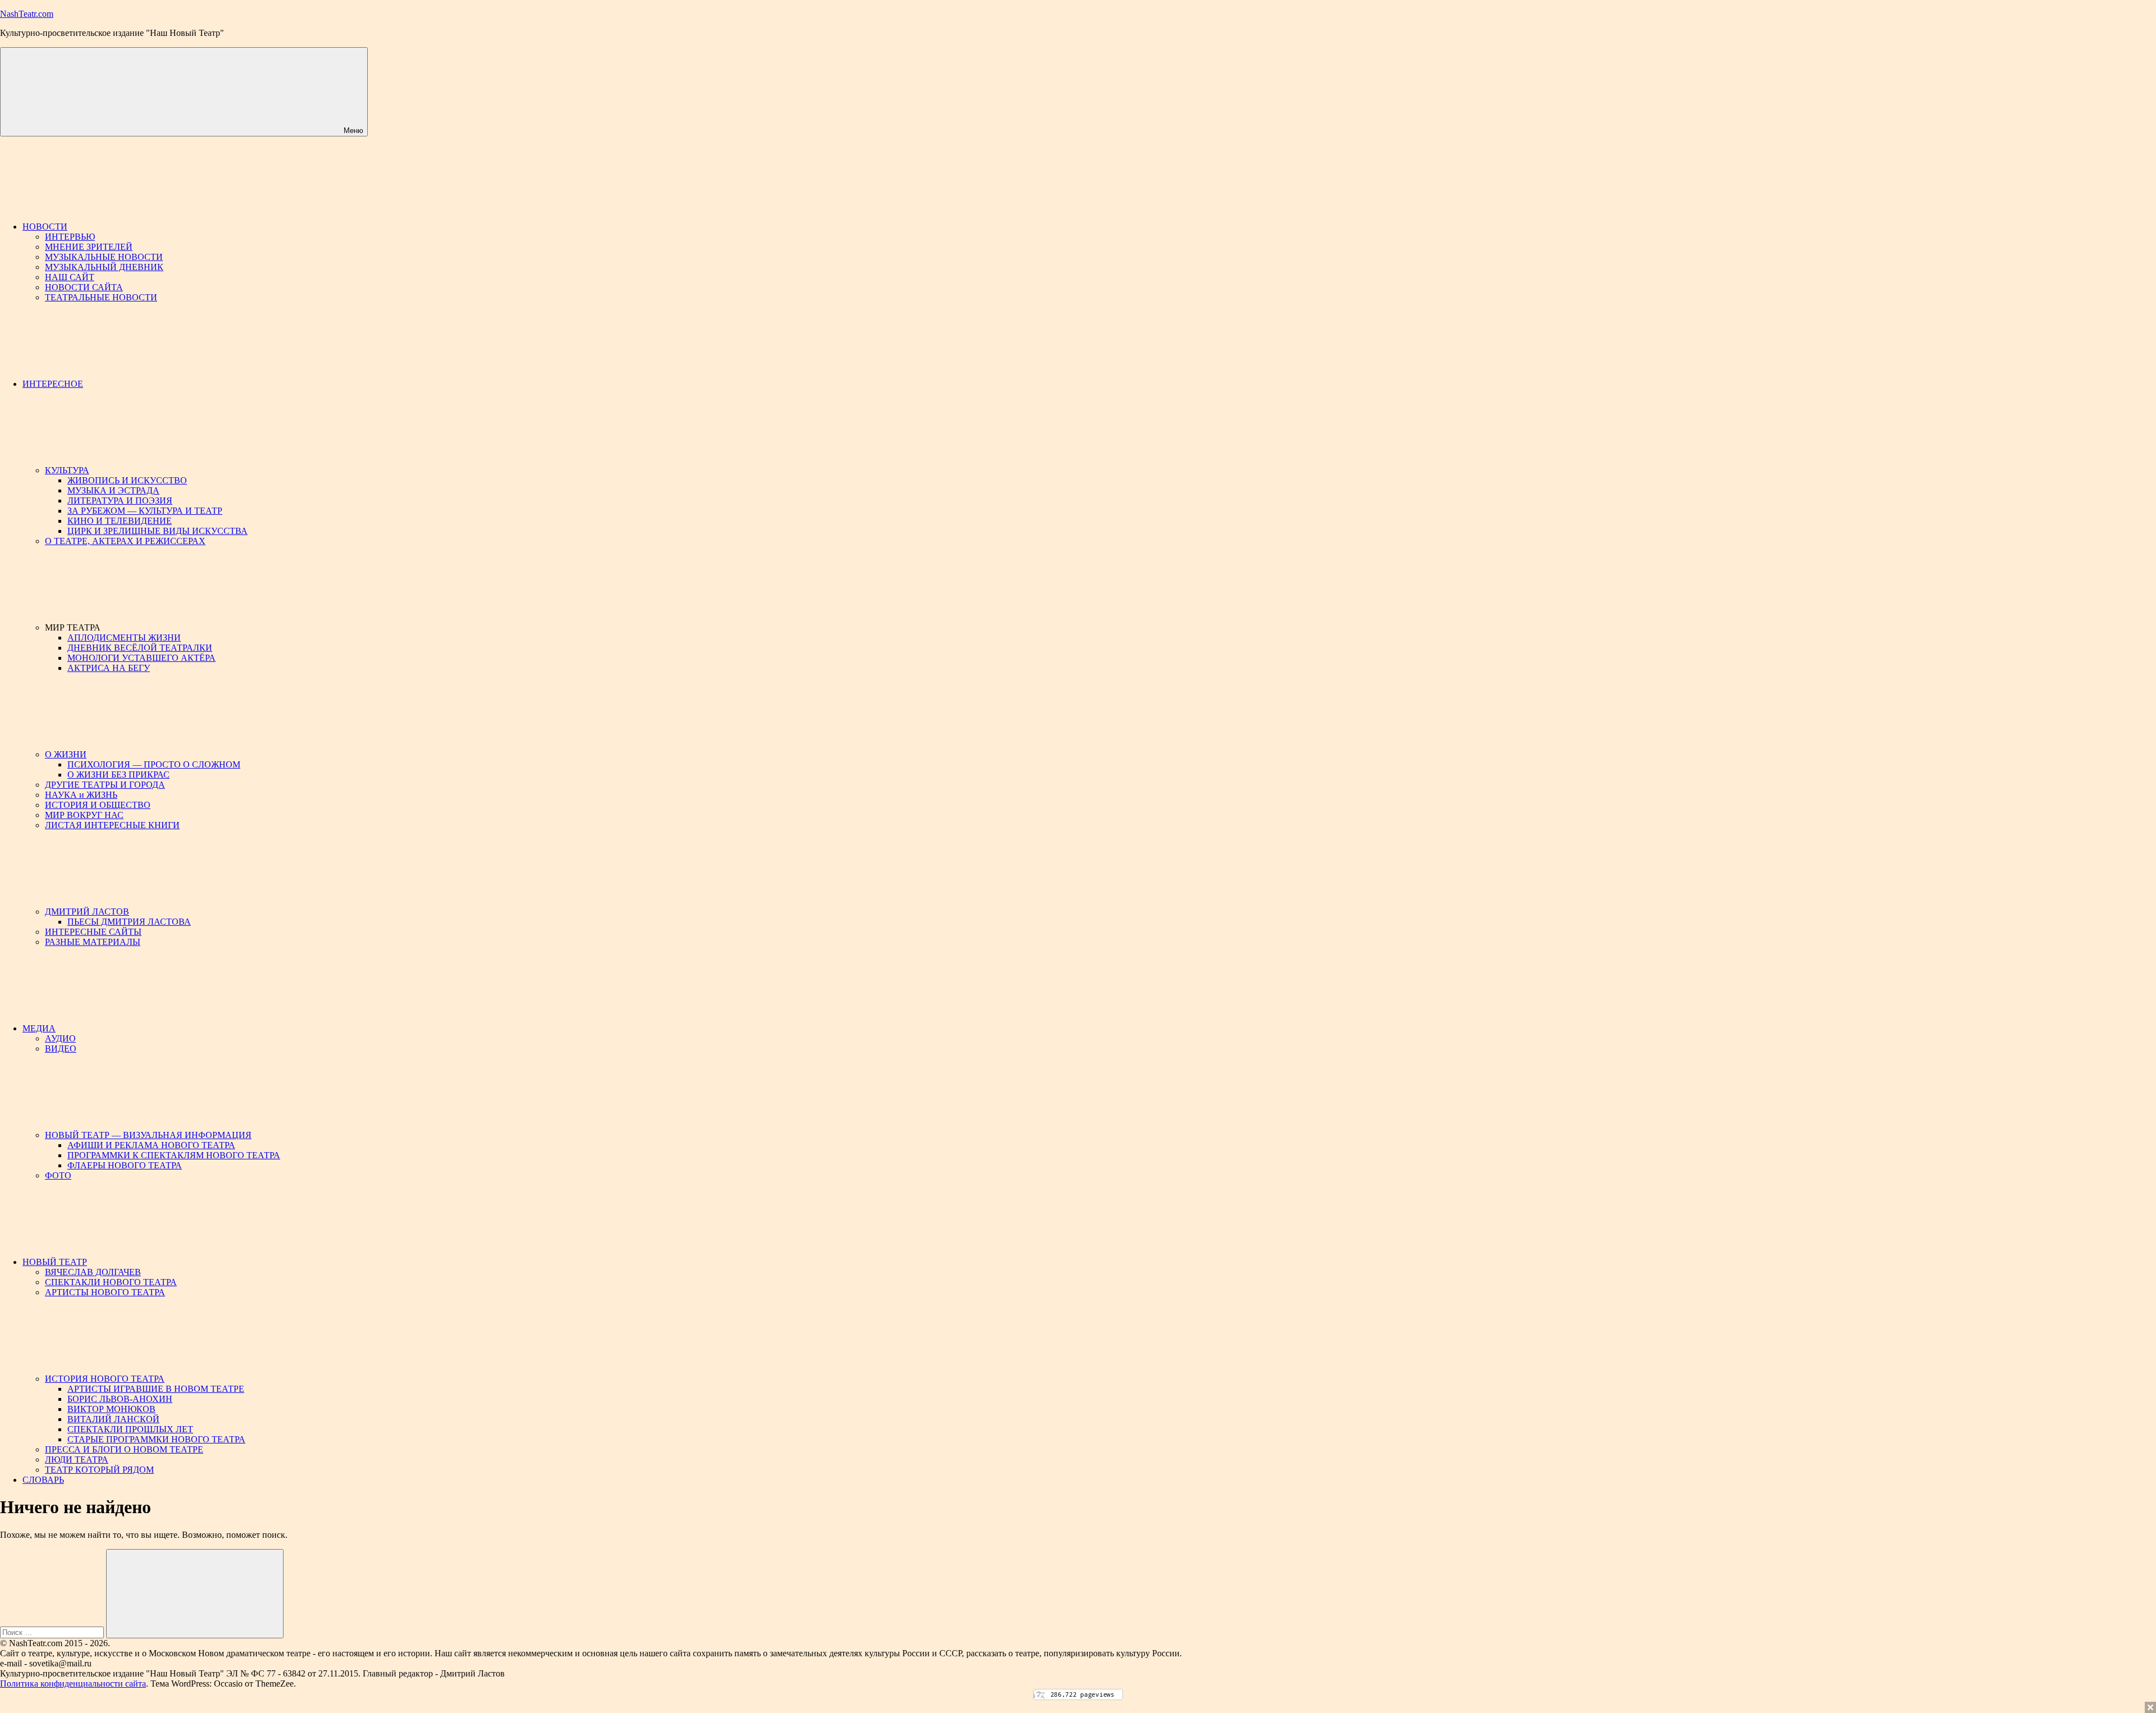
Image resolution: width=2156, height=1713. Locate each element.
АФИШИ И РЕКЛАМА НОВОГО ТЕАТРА (151, 1145)
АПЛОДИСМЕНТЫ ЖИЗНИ (124, 638)
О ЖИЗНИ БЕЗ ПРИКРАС (118, 775)
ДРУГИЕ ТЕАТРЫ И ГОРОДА (105, 785)
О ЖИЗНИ (66, 754)
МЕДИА (39, 1028)
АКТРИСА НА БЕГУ (109, 668)
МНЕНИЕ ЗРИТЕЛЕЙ (89, 247)
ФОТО (58, 1175)
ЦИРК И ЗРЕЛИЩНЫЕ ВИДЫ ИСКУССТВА (157, 531)
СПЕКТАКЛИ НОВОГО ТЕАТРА (111, 1282)
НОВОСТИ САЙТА (84, 287)
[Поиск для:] (53, 1632)
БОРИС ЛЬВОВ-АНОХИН (120, 1399)
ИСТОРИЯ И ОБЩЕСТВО (98, 805)
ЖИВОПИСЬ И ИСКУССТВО (127, 480)
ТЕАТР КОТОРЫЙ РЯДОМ (99, 1470)
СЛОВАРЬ (43, 1480)
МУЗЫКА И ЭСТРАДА (113, 490)
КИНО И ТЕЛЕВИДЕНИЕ (120, 521)
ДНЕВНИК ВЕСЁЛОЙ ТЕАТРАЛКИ (140, 648)
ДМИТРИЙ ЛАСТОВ (87, 912)
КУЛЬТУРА (67, 470)
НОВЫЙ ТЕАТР (55, 1262)
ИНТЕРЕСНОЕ (53, 384)
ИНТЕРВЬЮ (70, 237)
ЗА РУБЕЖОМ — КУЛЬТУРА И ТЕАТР (145, 511)
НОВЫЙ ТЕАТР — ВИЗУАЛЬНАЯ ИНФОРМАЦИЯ (148, 1135)
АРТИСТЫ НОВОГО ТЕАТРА (105, 1292)
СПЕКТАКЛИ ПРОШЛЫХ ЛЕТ (130, 1429)
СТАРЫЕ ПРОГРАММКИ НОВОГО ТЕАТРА (156, 1439)
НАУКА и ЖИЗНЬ (81, 795)
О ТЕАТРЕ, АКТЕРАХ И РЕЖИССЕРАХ (125, 541)
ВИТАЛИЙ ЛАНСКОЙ (113, 1419)
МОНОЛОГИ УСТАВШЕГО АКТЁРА (141, 658)
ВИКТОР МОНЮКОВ (111, 1409)
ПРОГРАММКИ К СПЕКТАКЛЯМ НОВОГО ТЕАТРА (174, 1155)
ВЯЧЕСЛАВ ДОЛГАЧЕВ (93, 1272)
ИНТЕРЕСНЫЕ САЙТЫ (93, 932)
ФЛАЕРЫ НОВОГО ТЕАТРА (125, 1165)
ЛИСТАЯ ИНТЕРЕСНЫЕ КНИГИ (112, 825)
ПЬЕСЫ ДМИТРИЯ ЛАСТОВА (129, 922)
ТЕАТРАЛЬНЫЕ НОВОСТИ (101, 297)
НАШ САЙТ (70, 277)
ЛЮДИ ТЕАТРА (77, 1460)
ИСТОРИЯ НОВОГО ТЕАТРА (105, 1379)
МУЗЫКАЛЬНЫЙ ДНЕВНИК (104, 267)
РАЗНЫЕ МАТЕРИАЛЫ (93, 942)
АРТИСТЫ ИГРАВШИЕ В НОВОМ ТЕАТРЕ (156, 1389)
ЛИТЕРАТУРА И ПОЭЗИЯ (120, 501)
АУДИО (60, 1038)
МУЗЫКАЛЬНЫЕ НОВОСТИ (104, 257)
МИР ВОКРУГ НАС (84, 815)
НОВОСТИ (45, 227)
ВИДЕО (61, 1049)
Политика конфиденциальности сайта (73, 1684)
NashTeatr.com (27, 14)
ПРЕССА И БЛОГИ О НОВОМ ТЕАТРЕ (124, 1449)
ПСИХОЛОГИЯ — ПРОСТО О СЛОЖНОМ (154, 764)
